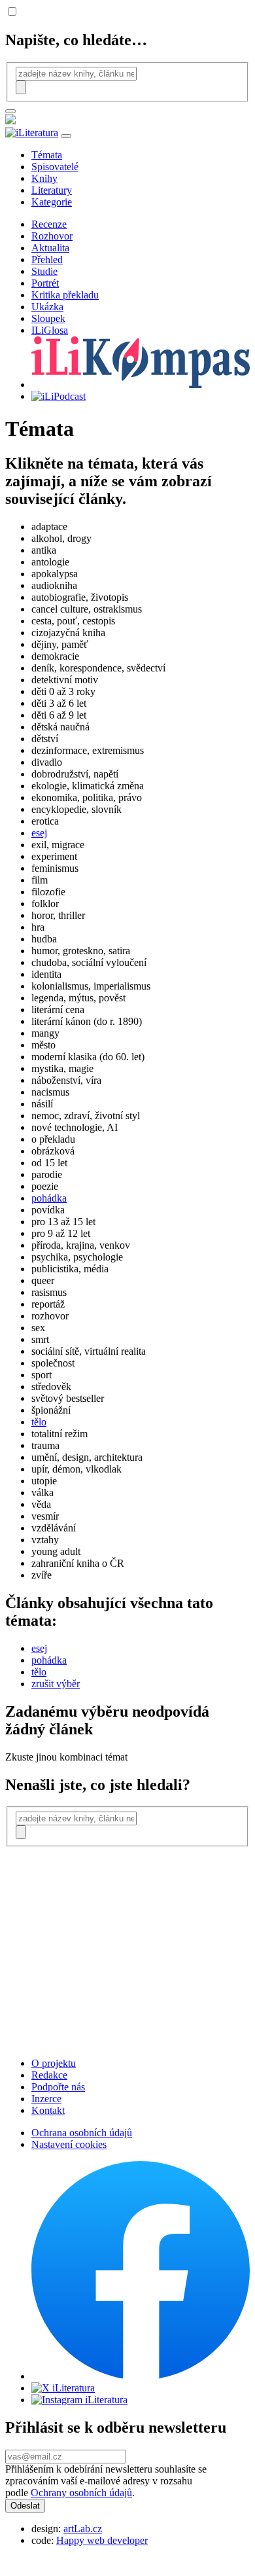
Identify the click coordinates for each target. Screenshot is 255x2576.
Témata (47, 155)
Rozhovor (52, 236)
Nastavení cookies (69, 2144)
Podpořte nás (58, 2087)
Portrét (45, 283)
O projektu (54, 2063)
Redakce (49, 2075)
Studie (44, 271)
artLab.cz (83, 2529)
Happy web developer (102, 2540)
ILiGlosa (50, 330)
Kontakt (48, 2110)
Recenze (49, 224)
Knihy (44, 178)
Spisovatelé (55, 167)
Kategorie (52, 202)
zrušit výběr (56, 1684)
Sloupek (48, 318)
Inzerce (46, 2099)
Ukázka (47, 307)
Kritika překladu (65, 295)
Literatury (52, 190)
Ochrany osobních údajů (81, 2493)
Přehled (47, 259)
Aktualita (50, 248)
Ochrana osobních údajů (82, 2133)
